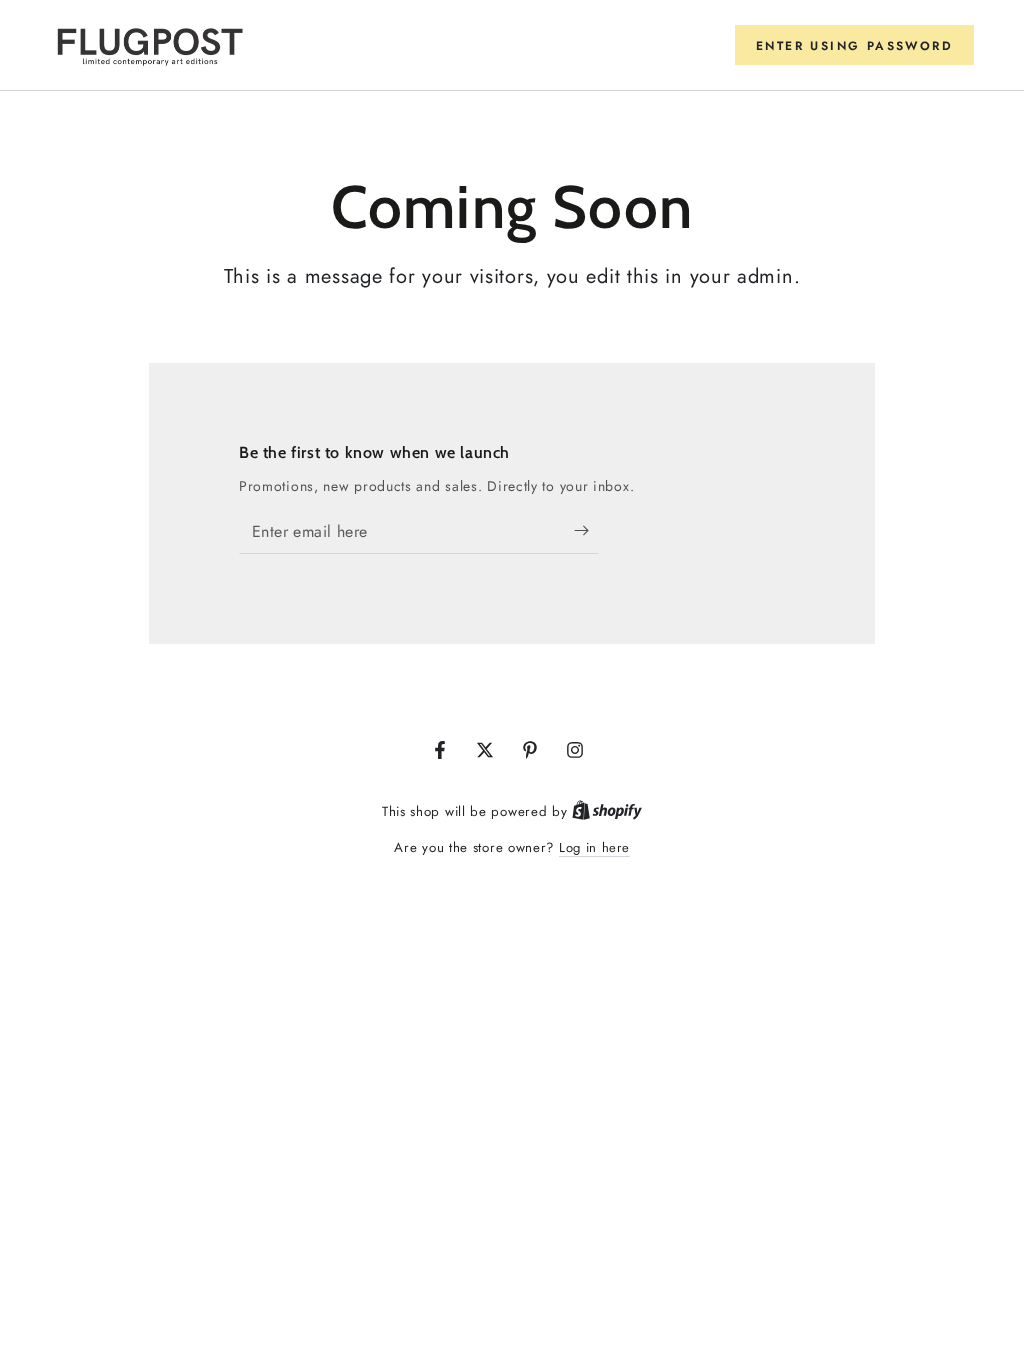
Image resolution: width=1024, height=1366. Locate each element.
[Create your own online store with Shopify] (607, 811)
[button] (854, 45)
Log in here (594, 847)
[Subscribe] (586, 531)
